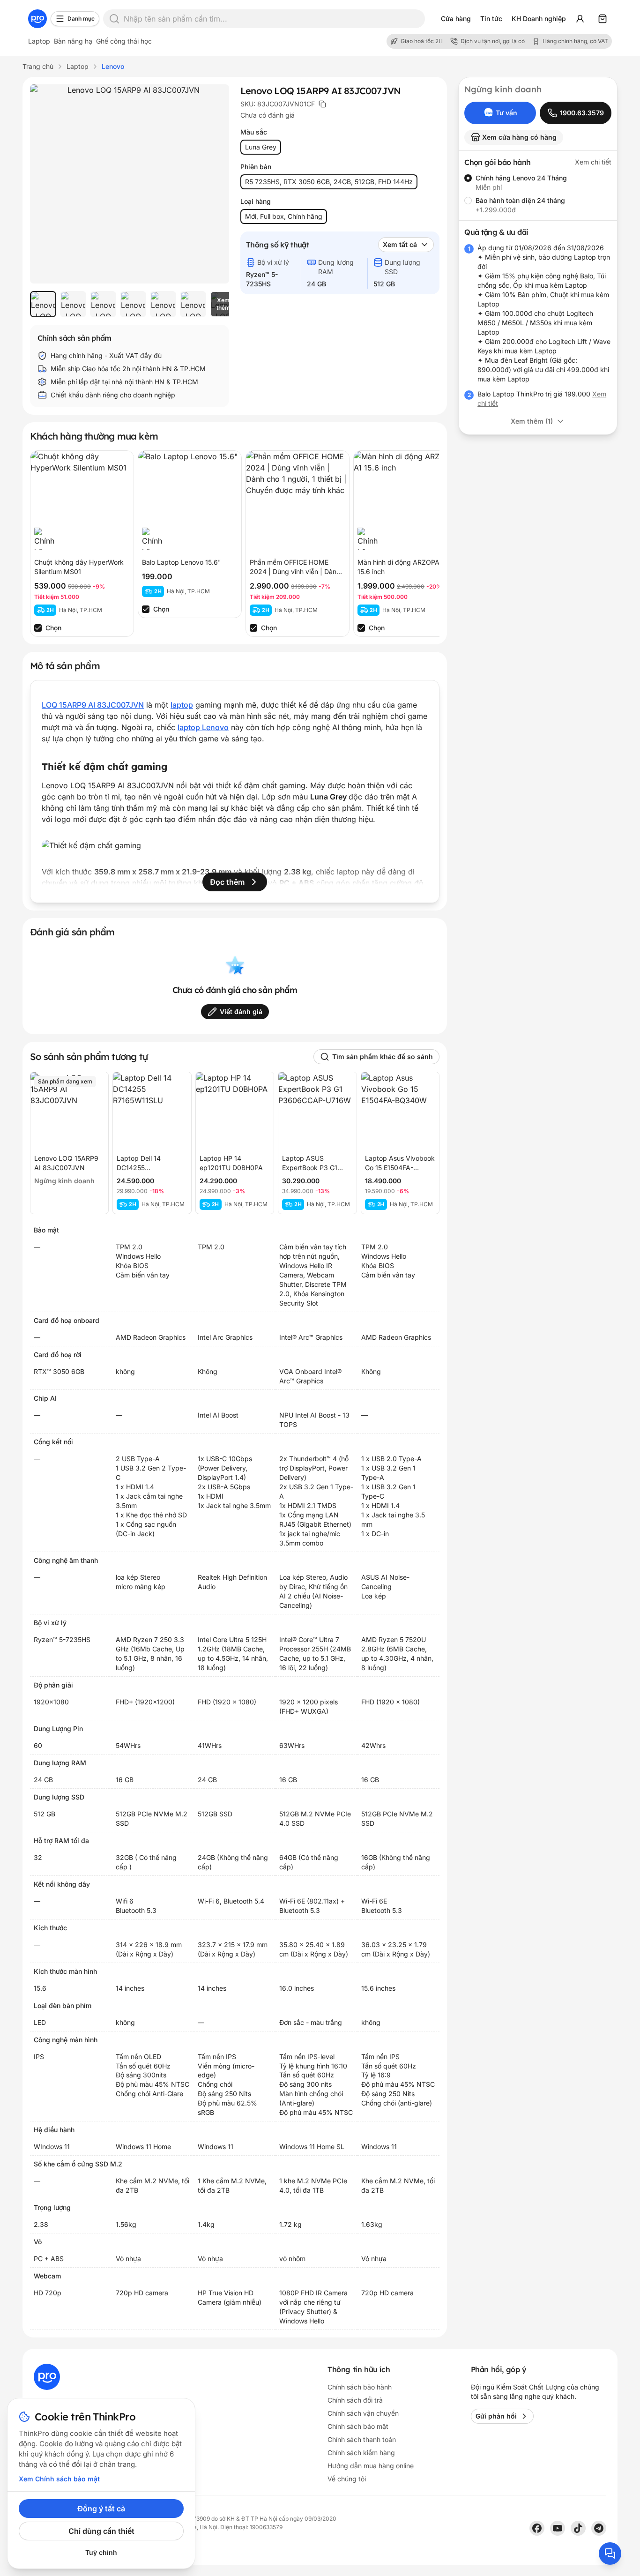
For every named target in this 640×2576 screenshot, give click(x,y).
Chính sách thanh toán (362, 2439)
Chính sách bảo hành (360, 2387)
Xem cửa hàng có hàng (519, 137)
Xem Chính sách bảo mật (59, 2479)
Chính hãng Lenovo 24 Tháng (521, 178)
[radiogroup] (538, 194)
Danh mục (81, 19)
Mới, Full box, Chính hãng (284, 216)
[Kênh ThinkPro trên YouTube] (558, 2528)
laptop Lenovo (203, 727)
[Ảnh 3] (103, 304)
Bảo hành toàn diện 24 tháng (520, 200)
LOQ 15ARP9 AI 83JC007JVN (93, 705)
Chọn (53, 628)
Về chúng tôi (347, 2479)
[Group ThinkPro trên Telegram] (599, 2528)
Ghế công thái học (124, 41)
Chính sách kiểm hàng (361, 2453)
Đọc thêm (227, 882)
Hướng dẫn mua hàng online (371, 2466)
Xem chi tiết (593, 162)
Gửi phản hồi (496, 2416)
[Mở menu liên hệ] (610, 2554)
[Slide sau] (212, 304)
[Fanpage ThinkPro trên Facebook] (537, 2528)
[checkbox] (38, 628)
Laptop (39, 41)
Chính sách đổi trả (355, 2400)
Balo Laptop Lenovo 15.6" (182, 562)
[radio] (468, 178)
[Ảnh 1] (43, 304)
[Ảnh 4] (133, 304)
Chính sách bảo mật (358, 2426)
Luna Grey (261, 147)
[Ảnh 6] (193, 304)
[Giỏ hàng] (603, 19)
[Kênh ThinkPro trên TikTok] (578, 2528)
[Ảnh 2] (73, 304)
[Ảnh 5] (163, 304)
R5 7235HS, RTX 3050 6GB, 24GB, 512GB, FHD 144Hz (329, 182)
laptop (182, 705)
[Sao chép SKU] (322, 104)
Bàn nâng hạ (73, 41)
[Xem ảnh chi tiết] (130, 184)
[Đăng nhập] (580, 19)
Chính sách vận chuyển (363, 2413)
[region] (130, 304)
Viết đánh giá (241, 1012)
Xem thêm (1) (532, 421)
